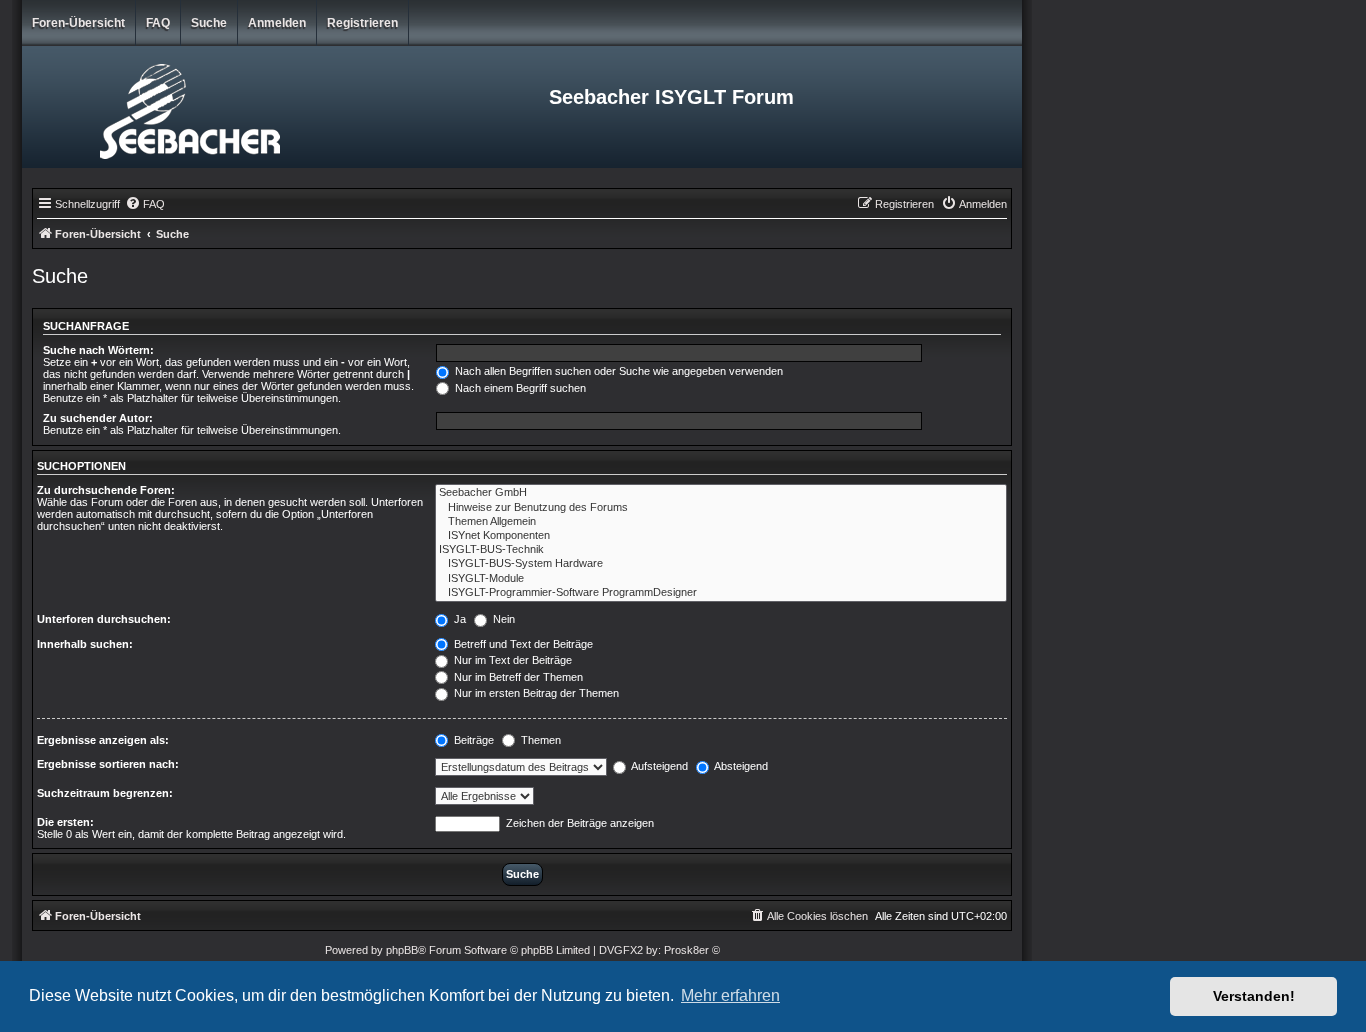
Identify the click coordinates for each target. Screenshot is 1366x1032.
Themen (539, 740)
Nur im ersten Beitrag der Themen (535, 693)
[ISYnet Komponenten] (721, 536)
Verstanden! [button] (1254, 996)
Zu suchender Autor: (98, 418)
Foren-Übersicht (78, 23)
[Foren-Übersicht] (188, 107)
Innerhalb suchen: (85, 644)
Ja (458, 619)
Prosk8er (686, 950)
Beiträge (472, 740)
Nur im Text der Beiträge (511, 660)
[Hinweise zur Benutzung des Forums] (721, 508)
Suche (209, 23)
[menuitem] (145, 204)
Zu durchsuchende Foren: (106, 490)
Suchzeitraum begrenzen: (105, 793)
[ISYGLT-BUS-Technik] (721, 550)
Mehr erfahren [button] (730, 995)
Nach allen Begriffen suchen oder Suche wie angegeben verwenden (617, 371)
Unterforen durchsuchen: (104, 619)
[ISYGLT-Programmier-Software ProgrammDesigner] (721, 593)
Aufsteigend (658, 766)
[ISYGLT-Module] (721, 579)
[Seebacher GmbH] (721, 493)
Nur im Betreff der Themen (517, 677)
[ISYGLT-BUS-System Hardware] (721, 564)
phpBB (402, 950)
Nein (502, 619)
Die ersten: (65, 822)
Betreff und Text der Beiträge (522, 644)
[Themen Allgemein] (721, 522)
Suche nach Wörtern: (98, 350)
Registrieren (362, 23)
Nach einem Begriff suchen (519, 388)
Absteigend (740, 766)
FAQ (158, 23)
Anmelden (277, 23)
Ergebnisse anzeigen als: (103, 740)
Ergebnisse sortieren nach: (108, 764)
